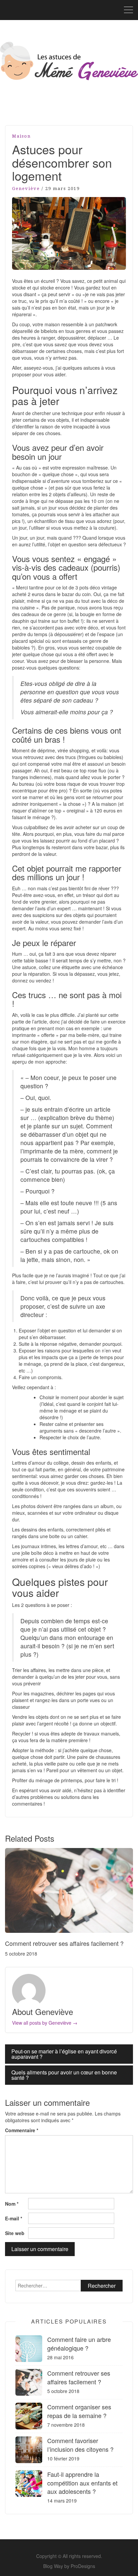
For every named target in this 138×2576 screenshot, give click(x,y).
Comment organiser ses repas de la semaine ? (79, 2411)
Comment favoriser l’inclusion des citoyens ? (80, 2445)
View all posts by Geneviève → (45, 2023)
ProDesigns (83, 2566)
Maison (21, 136)
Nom (12, 2204)
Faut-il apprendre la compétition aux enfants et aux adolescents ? (82, 2482)
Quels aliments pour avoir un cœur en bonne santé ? (64, 2075)
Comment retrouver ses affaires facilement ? (64, 1943)
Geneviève (26, 189)
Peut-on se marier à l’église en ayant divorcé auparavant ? (64, 2054)
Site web (15, 2233)
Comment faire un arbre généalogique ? (79, 2343)
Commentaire (22, 2130)
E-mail (14, 2218)
